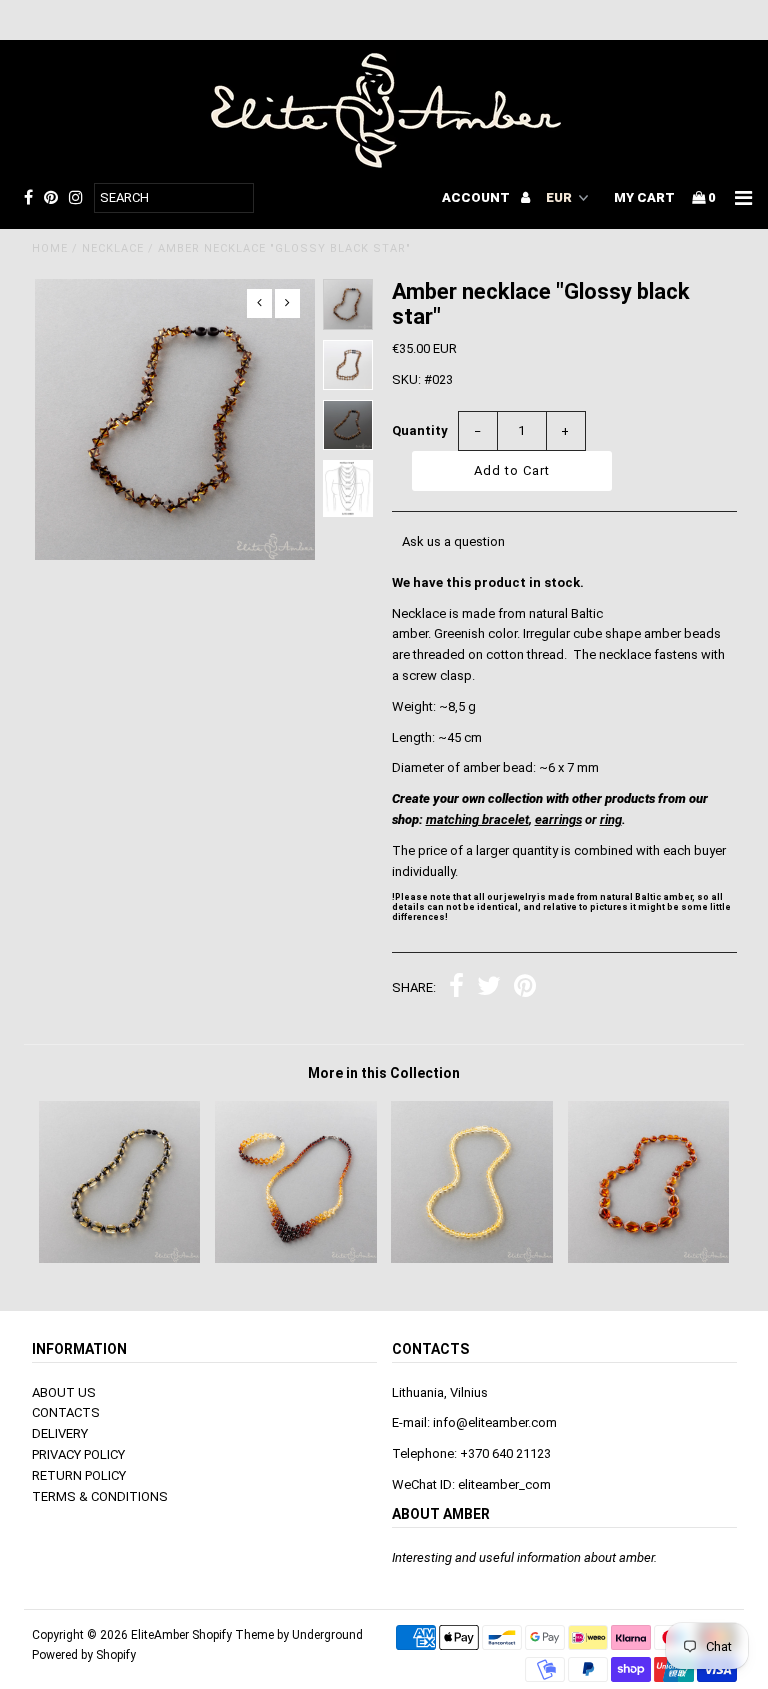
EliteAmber (160, 1635)
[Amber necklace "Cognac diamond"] (649, 1258)
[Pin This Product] (525, 988)
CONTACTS (66, 1412)
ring (611, 819)
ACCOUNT (477, 197)
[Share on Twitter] (489, 988)
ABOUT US (64, 1392)
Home (50, 248)
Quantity (420, 430)
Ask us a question (453, 541)
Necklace (113, 248)
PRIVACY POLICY (78, 1454)
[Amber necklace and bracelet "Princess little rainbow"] (296, 1258)
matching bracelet (477, 819)
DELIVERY (60, 1433)
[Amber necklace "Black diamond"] (120, 1258)
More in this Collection (384, 1073)
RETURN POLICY (79, 1475)
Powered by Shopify (84, 1655)
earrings (558, 819)
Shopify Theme (233, 1635)
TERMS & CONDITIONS (100, 1496)
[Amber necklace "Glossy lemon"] (472, 1258)
